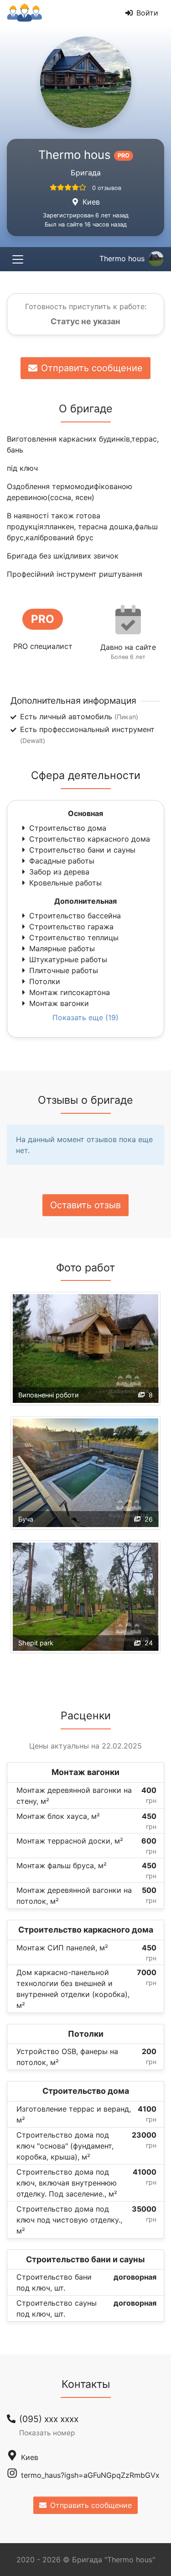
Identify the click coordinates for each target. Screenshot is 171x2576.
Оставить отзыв (85, 1205)
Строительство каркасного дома (90, 839)
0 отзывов (107, 188)
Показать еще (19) (85, 1017)
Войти (147, 13)
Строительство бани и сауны (82, 850)
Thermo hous (122, 258)
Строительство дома (68, 828)
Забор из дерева (59, 872)
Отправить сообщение (92, 368)
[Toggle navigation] (18, 259)
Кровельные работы (65, 883)
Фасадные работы (62, 861)
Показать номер (47, 2433)
